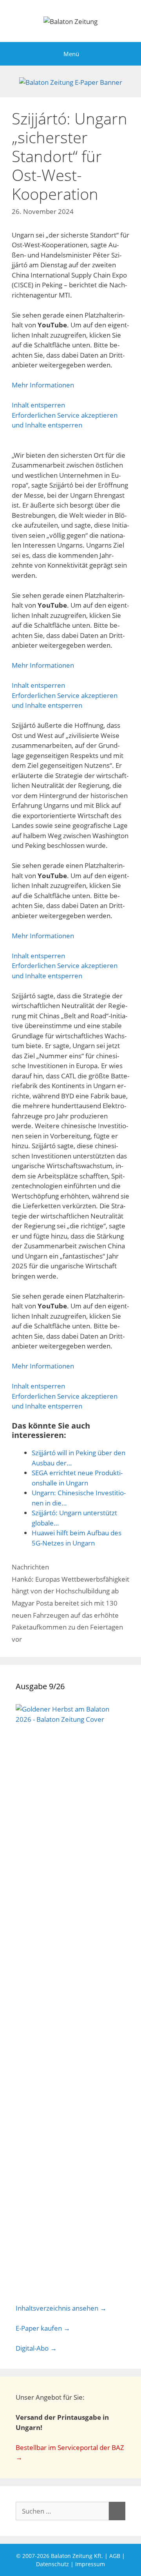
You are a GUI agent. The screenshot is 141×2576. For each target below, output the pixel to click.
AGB (115, 2556)
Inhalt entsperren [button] (38, 405)
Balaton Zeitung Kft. (77, 2556)
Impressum (90, 2564)
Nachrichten (30, 1567)
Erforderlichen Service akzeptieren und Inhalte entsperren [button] (65, 420)
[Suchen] (117, 2511)
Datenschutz (52, 2564)
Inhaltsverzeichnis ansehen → (61, 2308)
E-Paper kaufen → (43, 2328)
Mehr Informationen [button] (43, 385)
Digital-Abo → (36, 2348)
